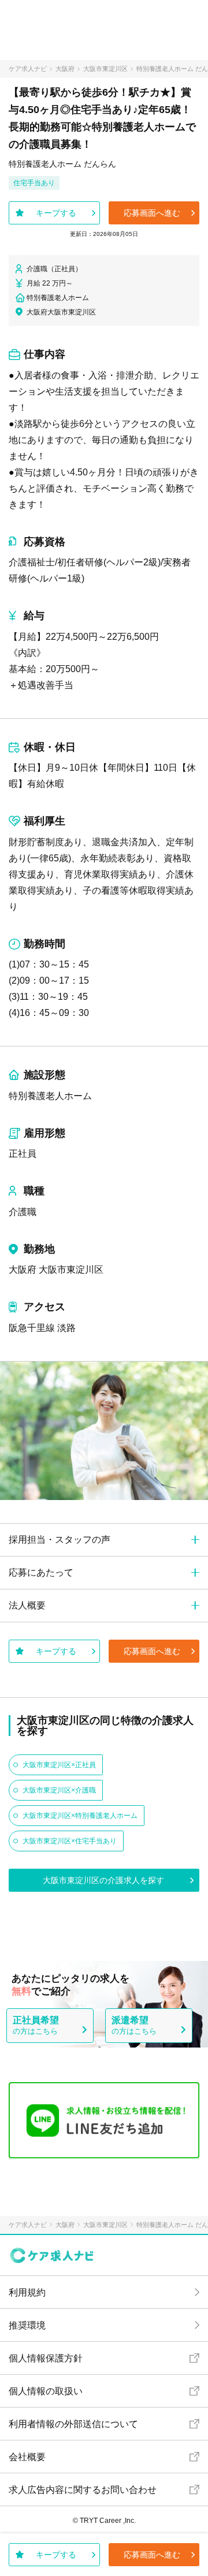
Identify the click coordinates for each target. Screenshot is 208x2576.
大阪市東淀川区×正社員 (59, 1765)
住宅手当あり (34, 183)
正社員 (23, 1154)
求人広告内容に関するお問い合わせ (83, 2490)
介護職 (23, 1212)
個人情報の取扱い (46, 2391)
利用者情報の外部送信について (73, 2424)
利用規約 (27, 2292)
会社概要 (27, 2457)
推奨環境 (27, 2325)
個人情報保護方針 (46, 2358)
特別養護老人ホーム (50, 1096)
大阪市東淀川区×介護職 (59, 1790)
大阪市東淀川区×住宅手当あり (70, 1841)
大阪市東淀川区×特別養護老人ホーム (80, 1816)
